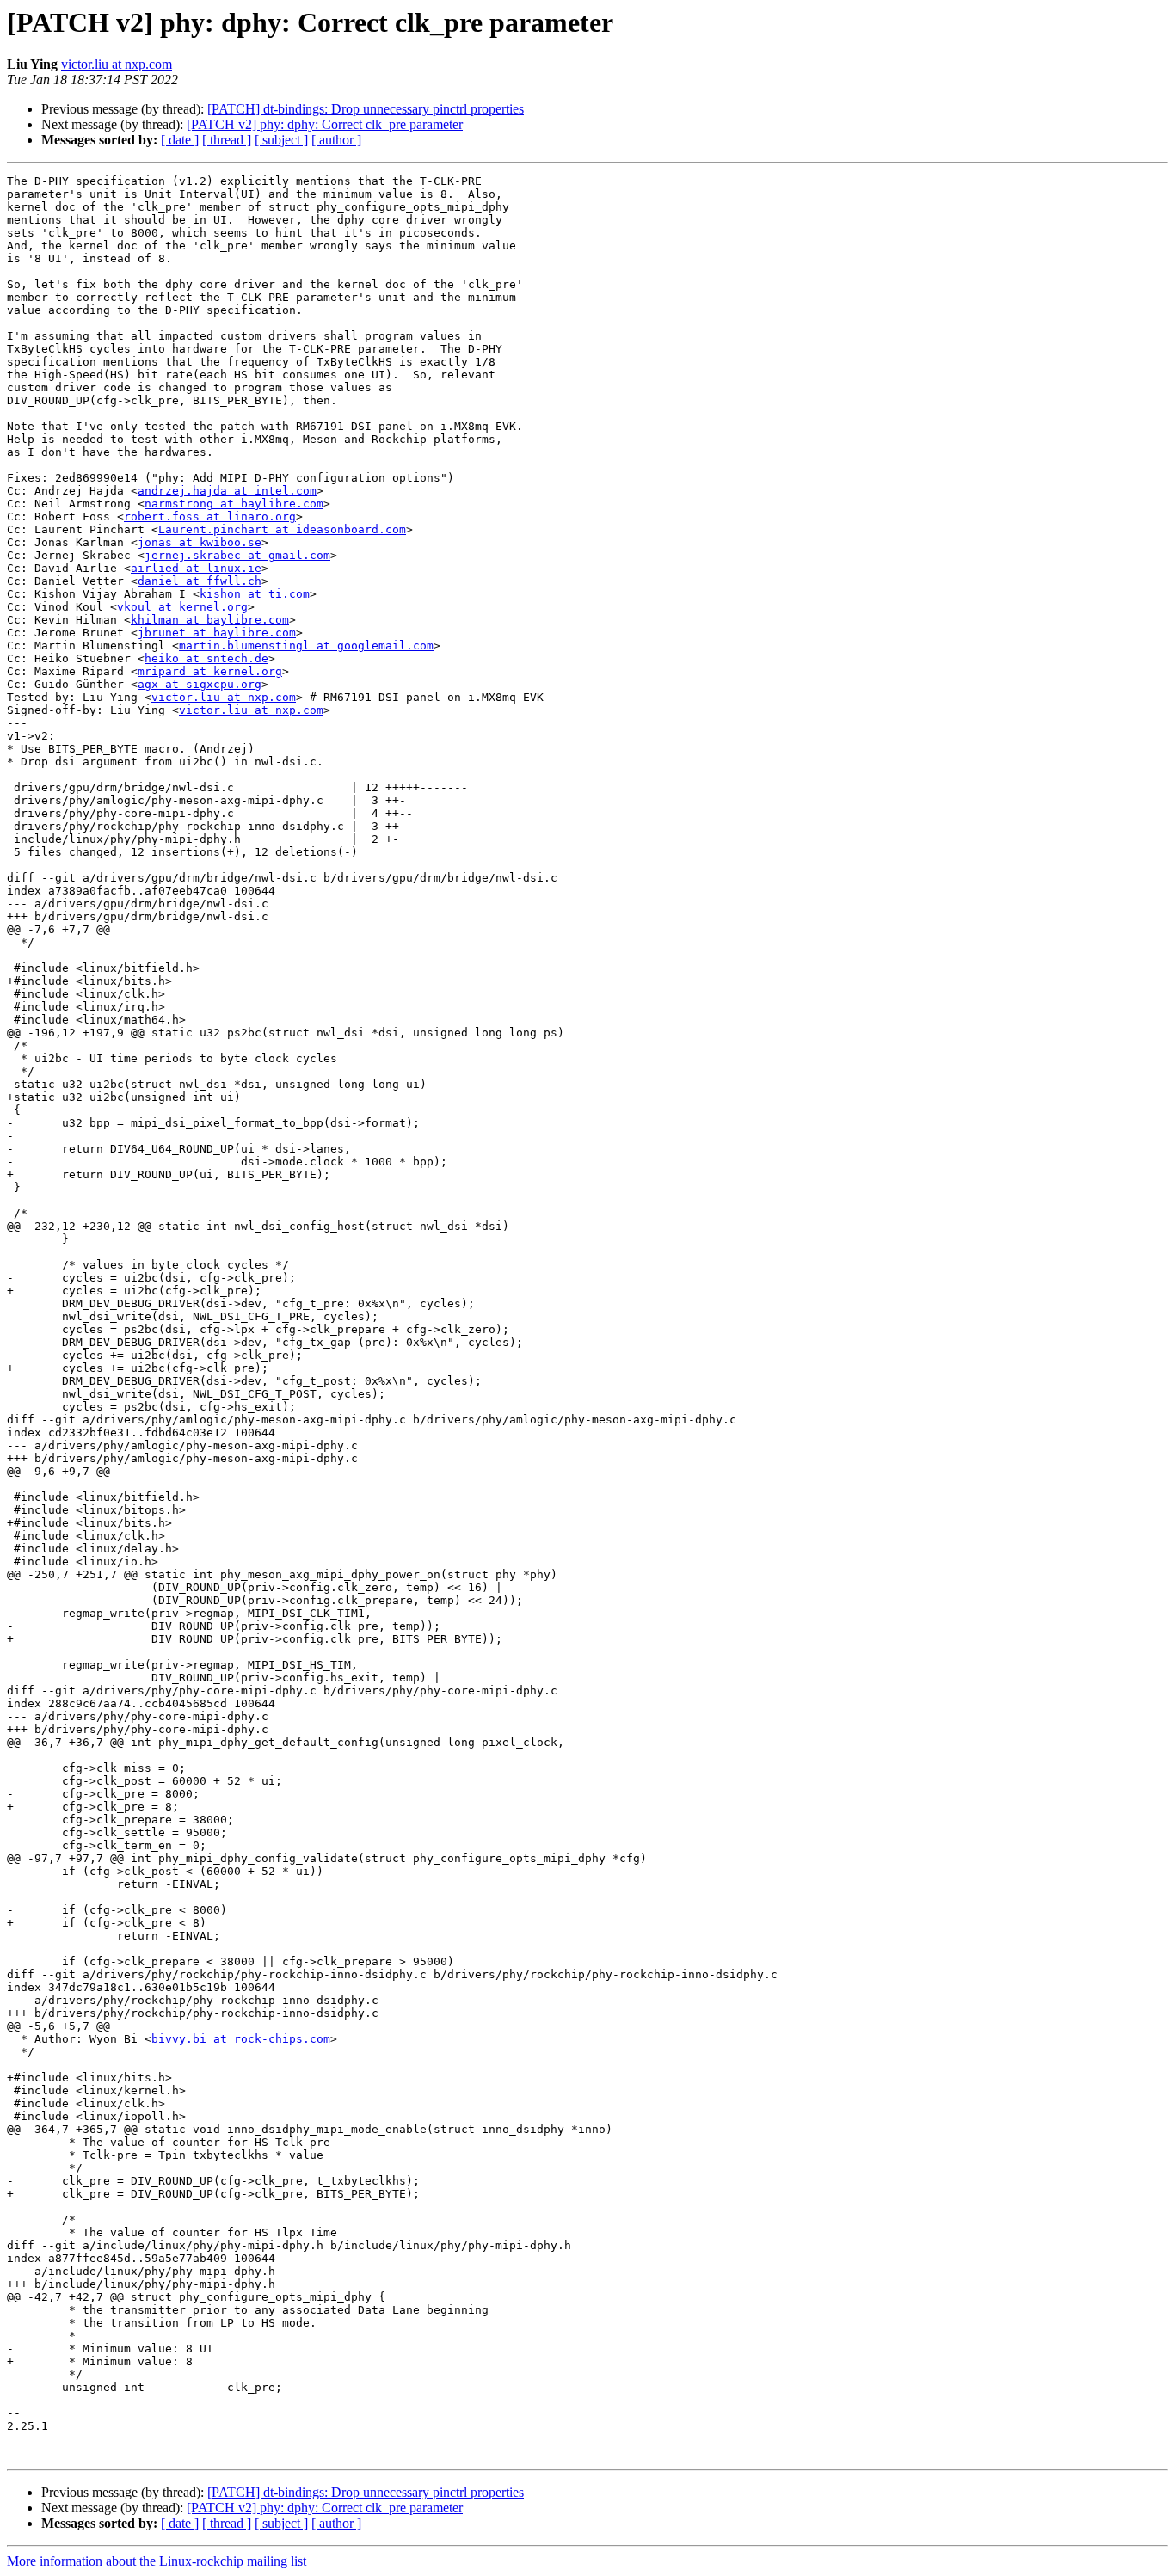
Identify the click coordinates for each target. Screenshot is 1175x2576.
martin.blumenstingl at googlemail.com (306, 646)
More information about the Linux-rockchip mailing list (157, 2561)
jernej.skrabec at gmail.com (237, 555)
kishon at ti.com (255, 594)
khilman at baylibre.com (210, 620)
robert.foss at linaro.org (210, 516)
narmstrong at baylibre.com (234, 504)
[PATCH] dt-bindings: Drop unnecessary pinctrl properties (366, 109)
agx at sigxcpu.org (200, 684)
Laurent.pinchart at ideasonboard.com (282, 529)
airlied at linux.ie (196, 568)
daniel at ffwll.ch (200, 581)
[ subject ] (281, 140)
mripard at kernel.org (210, 671)
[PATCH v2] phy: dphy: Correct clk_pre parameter (325, 124)
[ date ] (180, 140)
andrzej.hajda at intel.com (227, 491)
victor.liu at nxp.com (117, 64)
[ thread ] (227, 140)
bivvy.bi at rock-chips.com (241, 2039)
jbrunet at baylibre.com (217, 633)
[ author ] (336, 140)
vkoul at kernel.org (182, 607)
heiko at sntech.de (206, 658)
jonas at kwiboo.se (200, 542)
